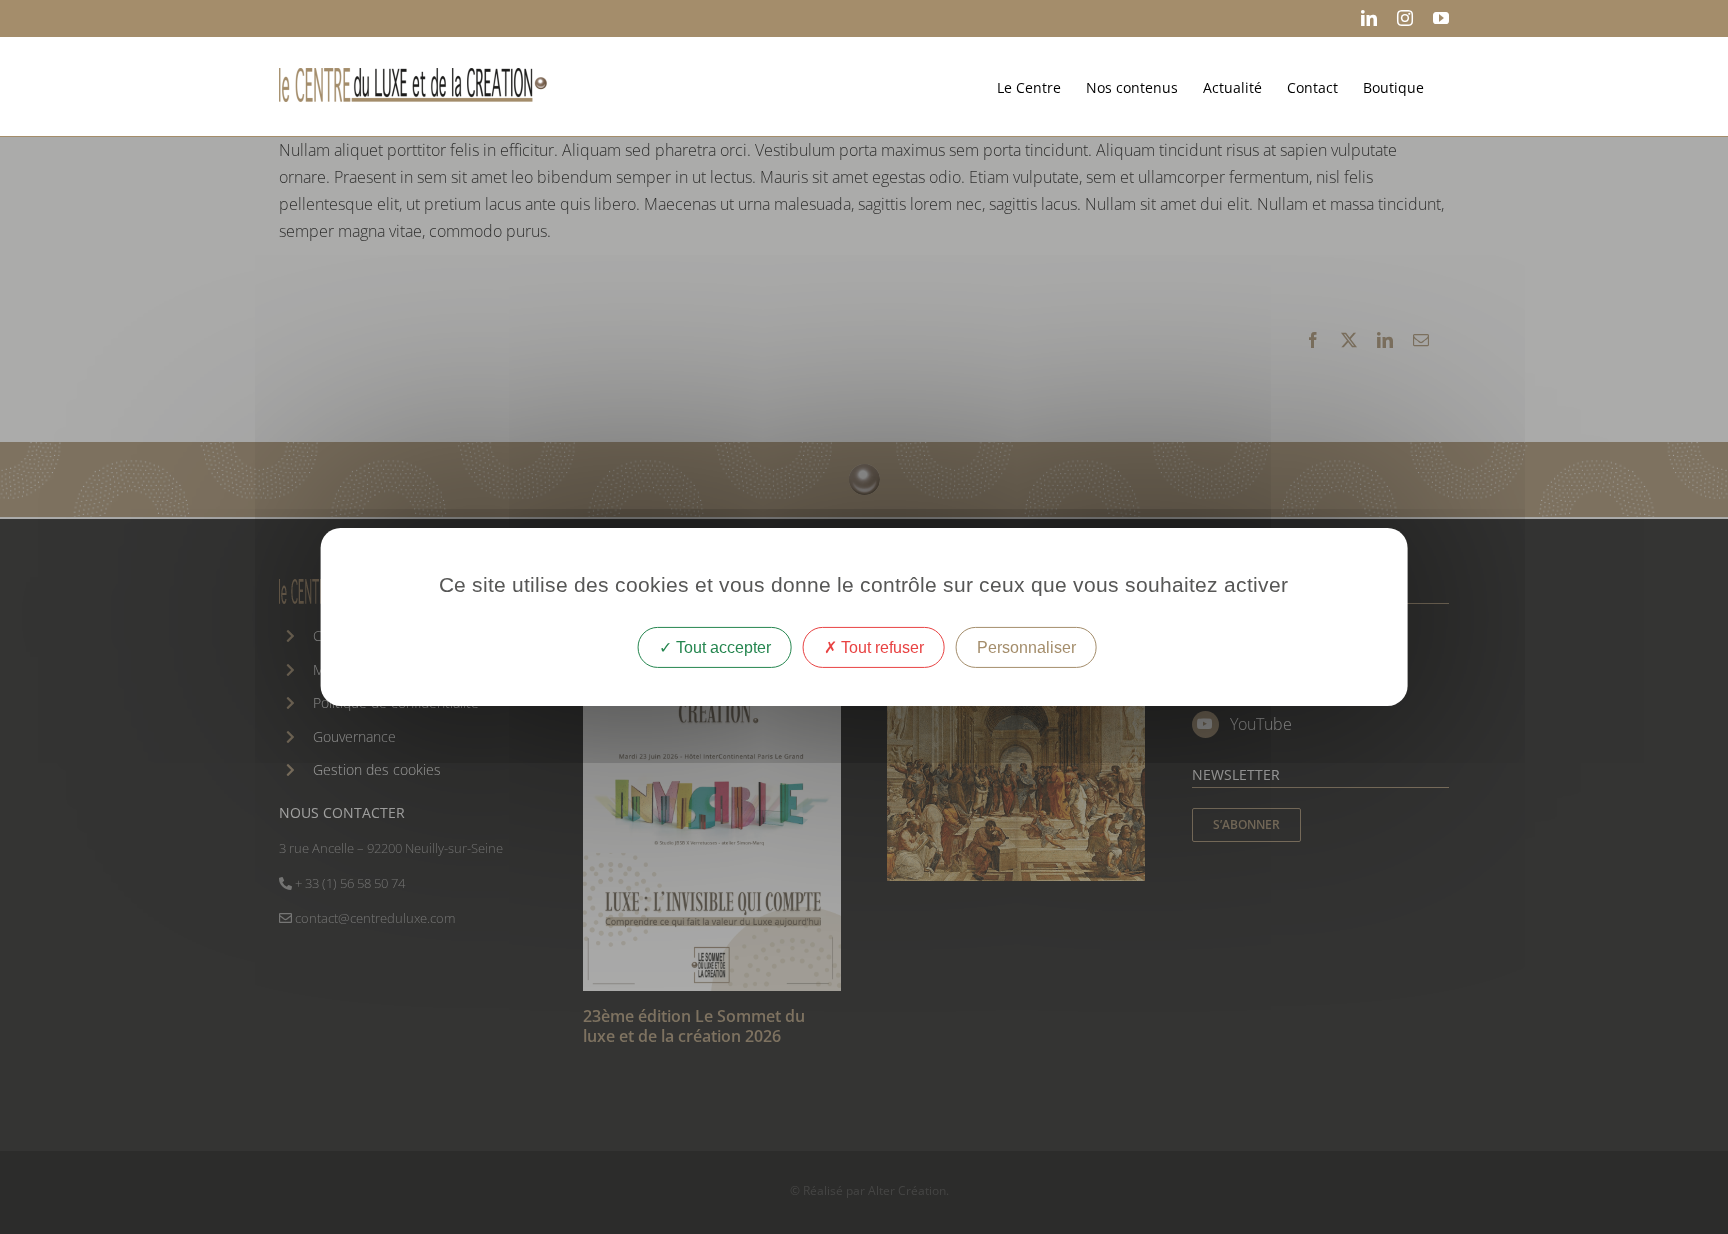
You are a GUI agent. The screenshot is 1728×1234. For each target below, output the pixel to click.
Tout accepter (721, 647)
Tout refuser (880, 647)
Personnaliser (1026, 647)
